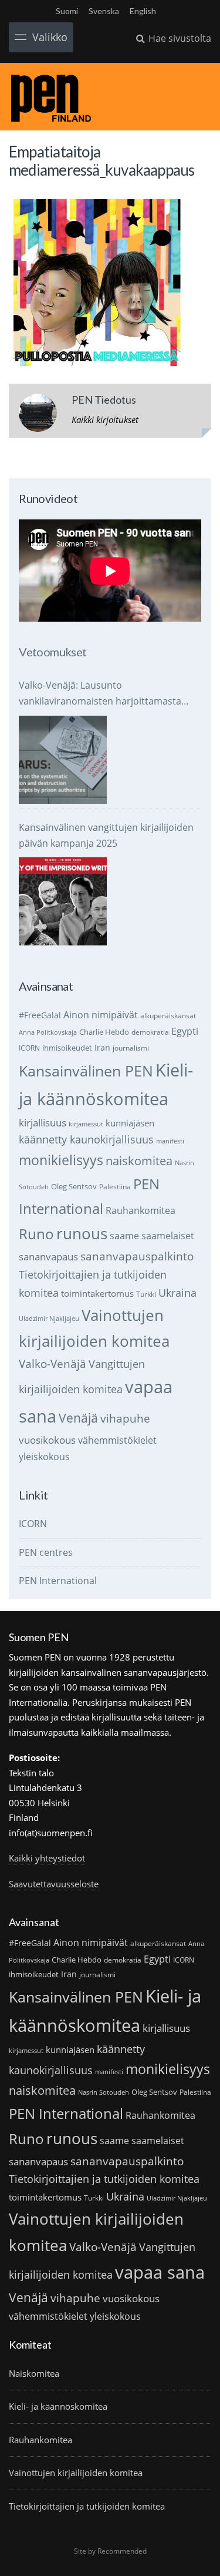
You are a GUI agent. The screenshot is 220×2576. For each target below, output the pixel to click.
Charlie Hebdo (104, 1032)
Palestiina (115, 1187)
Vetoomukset (53, 652)
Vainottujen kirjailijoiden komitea (76, 2473)
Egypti (185, 1031)
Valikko (50, 37)
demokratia (150, 1032)
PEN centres (46, 1552)
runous (82, 1233)
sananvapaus (48, 1257)
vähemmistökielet (117, 1440)
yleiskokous (44, 1456)
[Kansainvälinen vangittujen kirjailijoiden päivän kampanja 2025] (63, 901)
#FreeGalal (40, 1015)
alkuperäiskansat (168, 1016)
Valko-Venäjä (53, 1364)
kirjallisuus (43, 1123)
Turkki (146, 1294)
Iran (102, 1047)
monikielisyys (61, 1160)
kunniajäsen (130, 1123)
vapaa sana (160, 2272)
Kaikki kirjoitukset (105, 420)
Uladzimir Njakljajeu (49, 1319)
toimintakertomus (97, 1293)
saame (124, 1235)
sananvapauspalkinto (137, 1256)
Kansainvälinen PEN (86, 1071)
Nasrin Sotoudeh (104, 2092)
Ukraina (177, 1293)
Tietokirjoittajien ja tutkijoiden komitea (104, 2179)
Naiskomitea (34, 2373)
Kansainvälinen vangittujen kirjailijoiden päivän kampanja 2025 (106, 835)
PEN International (58, 1581)
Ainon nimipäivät (101, 1015)
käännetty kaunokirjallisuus (86, 1139)
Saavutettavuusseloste (54, 1884)
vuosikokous (47, 1440)
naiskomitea (139, 1161)
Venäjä (78, 1418)
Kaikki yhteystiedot (47, 1858)
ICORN (29, 1048)
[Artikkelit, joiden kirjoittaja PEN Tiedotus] (38, 415)
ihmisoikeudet (67, 1048)
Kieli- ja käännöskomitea (58, 2406)
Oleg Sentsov (74, 1186)
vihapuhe (125, 1418)
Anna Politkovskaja (48, 1032)
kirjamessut (86, 1124)
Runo (36, 1234)
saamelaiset (168, 1236)
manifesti (170, 1141)
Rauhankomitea (141, 1210)
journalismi (131, 1048)
